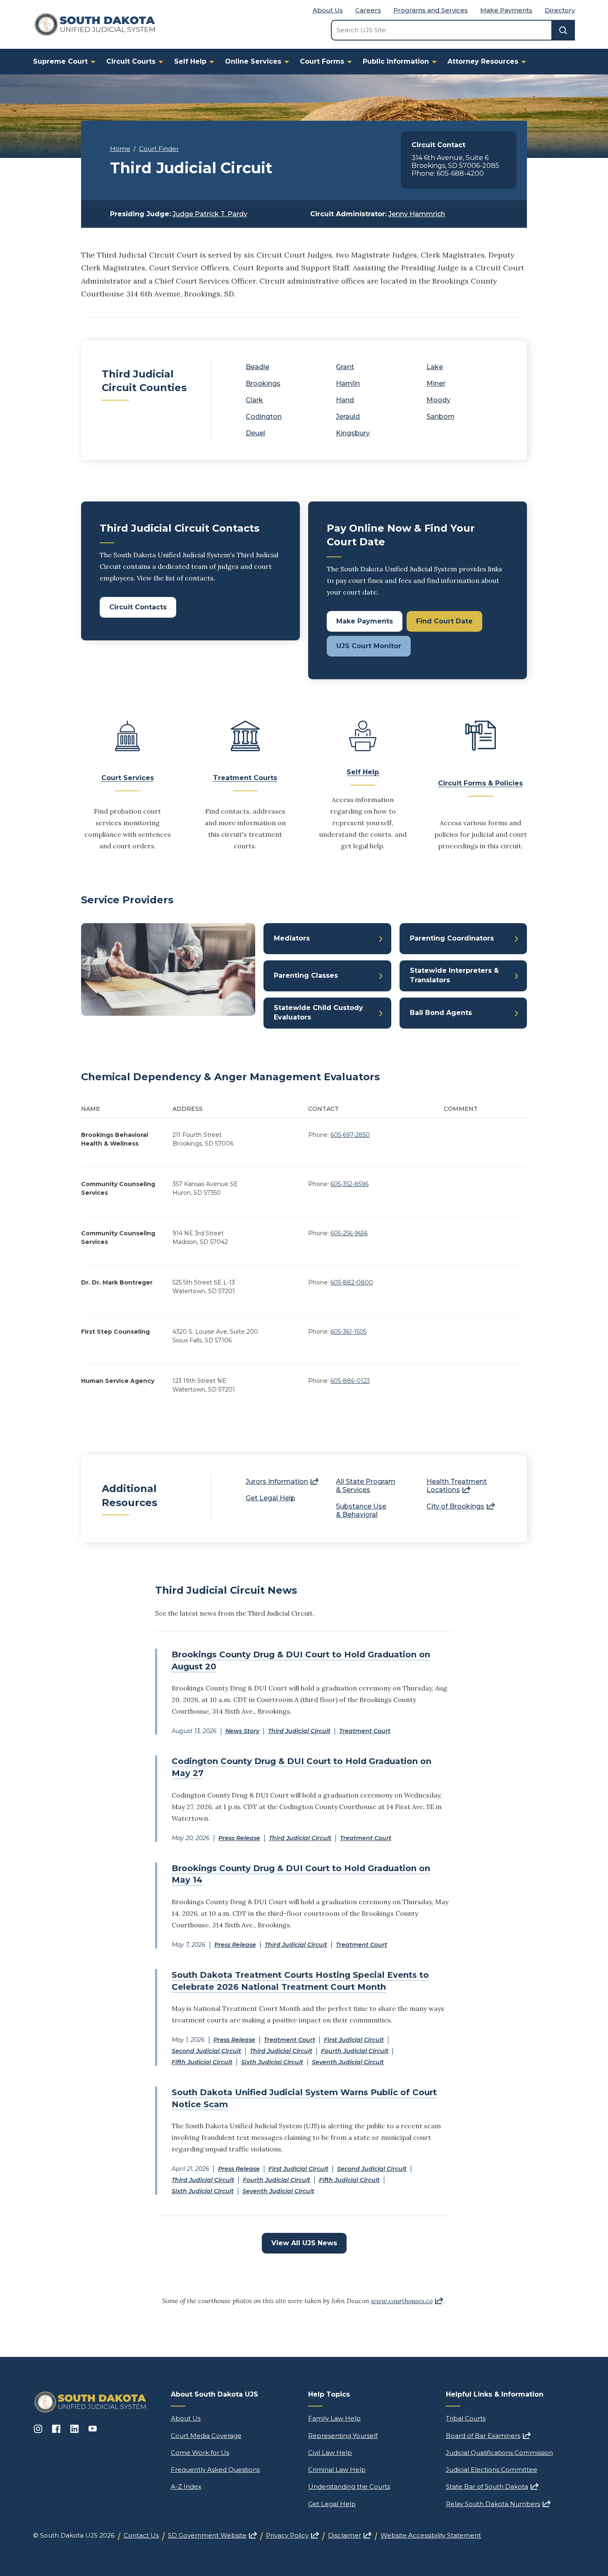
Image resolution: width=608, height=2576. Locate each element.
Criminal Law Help (337, 2470)
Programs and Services (431, 10)
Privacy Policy (292, 2535)
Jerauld (348, 417)
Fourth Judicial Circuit (355, 2051)
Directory (560, 10)
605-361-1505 (348, 1332)
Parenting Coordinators (452, 938)
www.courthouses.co (407, 2301)
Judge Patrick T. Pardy (210, 214)
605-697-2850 (350, 1135)
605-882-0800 (352, 1282)
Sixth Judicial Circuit (272, 2062)
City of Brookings (461, 1506)
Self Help (363, 772)
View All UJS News (304, 2243)
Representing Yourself (343, 2436)
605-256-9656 (349, 1233)
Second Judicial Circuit (206, 2051)
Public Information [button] (396, 61)
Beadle (257, 367)
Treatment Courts (245, 778)
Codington (264, 417)
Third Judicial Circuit (299, 1731)
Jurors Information (282, 1481)
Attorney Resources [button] (483, 61)
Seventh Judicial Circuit (348, 2062)
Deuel (255, 433)
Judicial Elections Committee (492, 2470)
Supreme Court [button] (60, 61)
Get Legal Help (270, 1498)
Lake (435, 367)
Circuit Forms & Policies (480, 783)
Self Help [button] (190, 61)
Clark (254, 400)
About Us (328, 10)
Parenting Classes (306, 975)
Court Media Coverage (206, 2436)
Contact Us (141, 2535)
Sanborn (440, 417)
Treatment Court (365, 1731)
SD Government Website (212, 2535)
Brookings (263, 383)
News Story (242, 1731)
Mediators (292, 938)
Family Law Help (334, 2418)
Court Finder (159, 149)
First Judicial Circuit (354, 2040)
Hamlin (348, 383)
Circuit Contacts (138, 607)
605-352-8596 (349, 1184)
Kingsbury (353, 433)
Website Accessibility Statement (431, 2535)
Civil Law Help (330, 2453)
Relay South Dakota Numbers (498, 2504)
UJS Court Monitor (369, 646)
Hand (345, 400)
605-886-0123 (350, 1381)
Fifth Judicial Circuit (202, 2062)
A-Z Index (186, 2486)
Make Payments (506, 10)
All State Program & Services (366, 1486)
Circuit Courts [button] (131, 61)
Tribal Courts (466, 2418)
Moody (438, 400)
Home (120, 149)
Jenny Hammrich (417, 214)
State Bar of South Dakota (492, 2486)
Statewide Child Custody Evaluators (318, 1012)
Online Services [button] (253, 61)
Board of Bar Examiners (488, 2436)
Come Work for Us (200, 2453)
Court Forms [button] (322, 61)
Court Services (128, 778)
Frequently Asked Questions (215, 2470)
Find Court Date (444, 621)
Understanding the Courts (349, 2486)
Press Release (239, 1838)
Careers (368, 10)
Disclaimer (350, 2535)
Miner (436, 383)
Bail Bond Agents (441, 1013)
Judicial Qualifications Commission (499, 2453)
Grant (345, 367)
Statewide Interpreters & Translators (454, 975)
